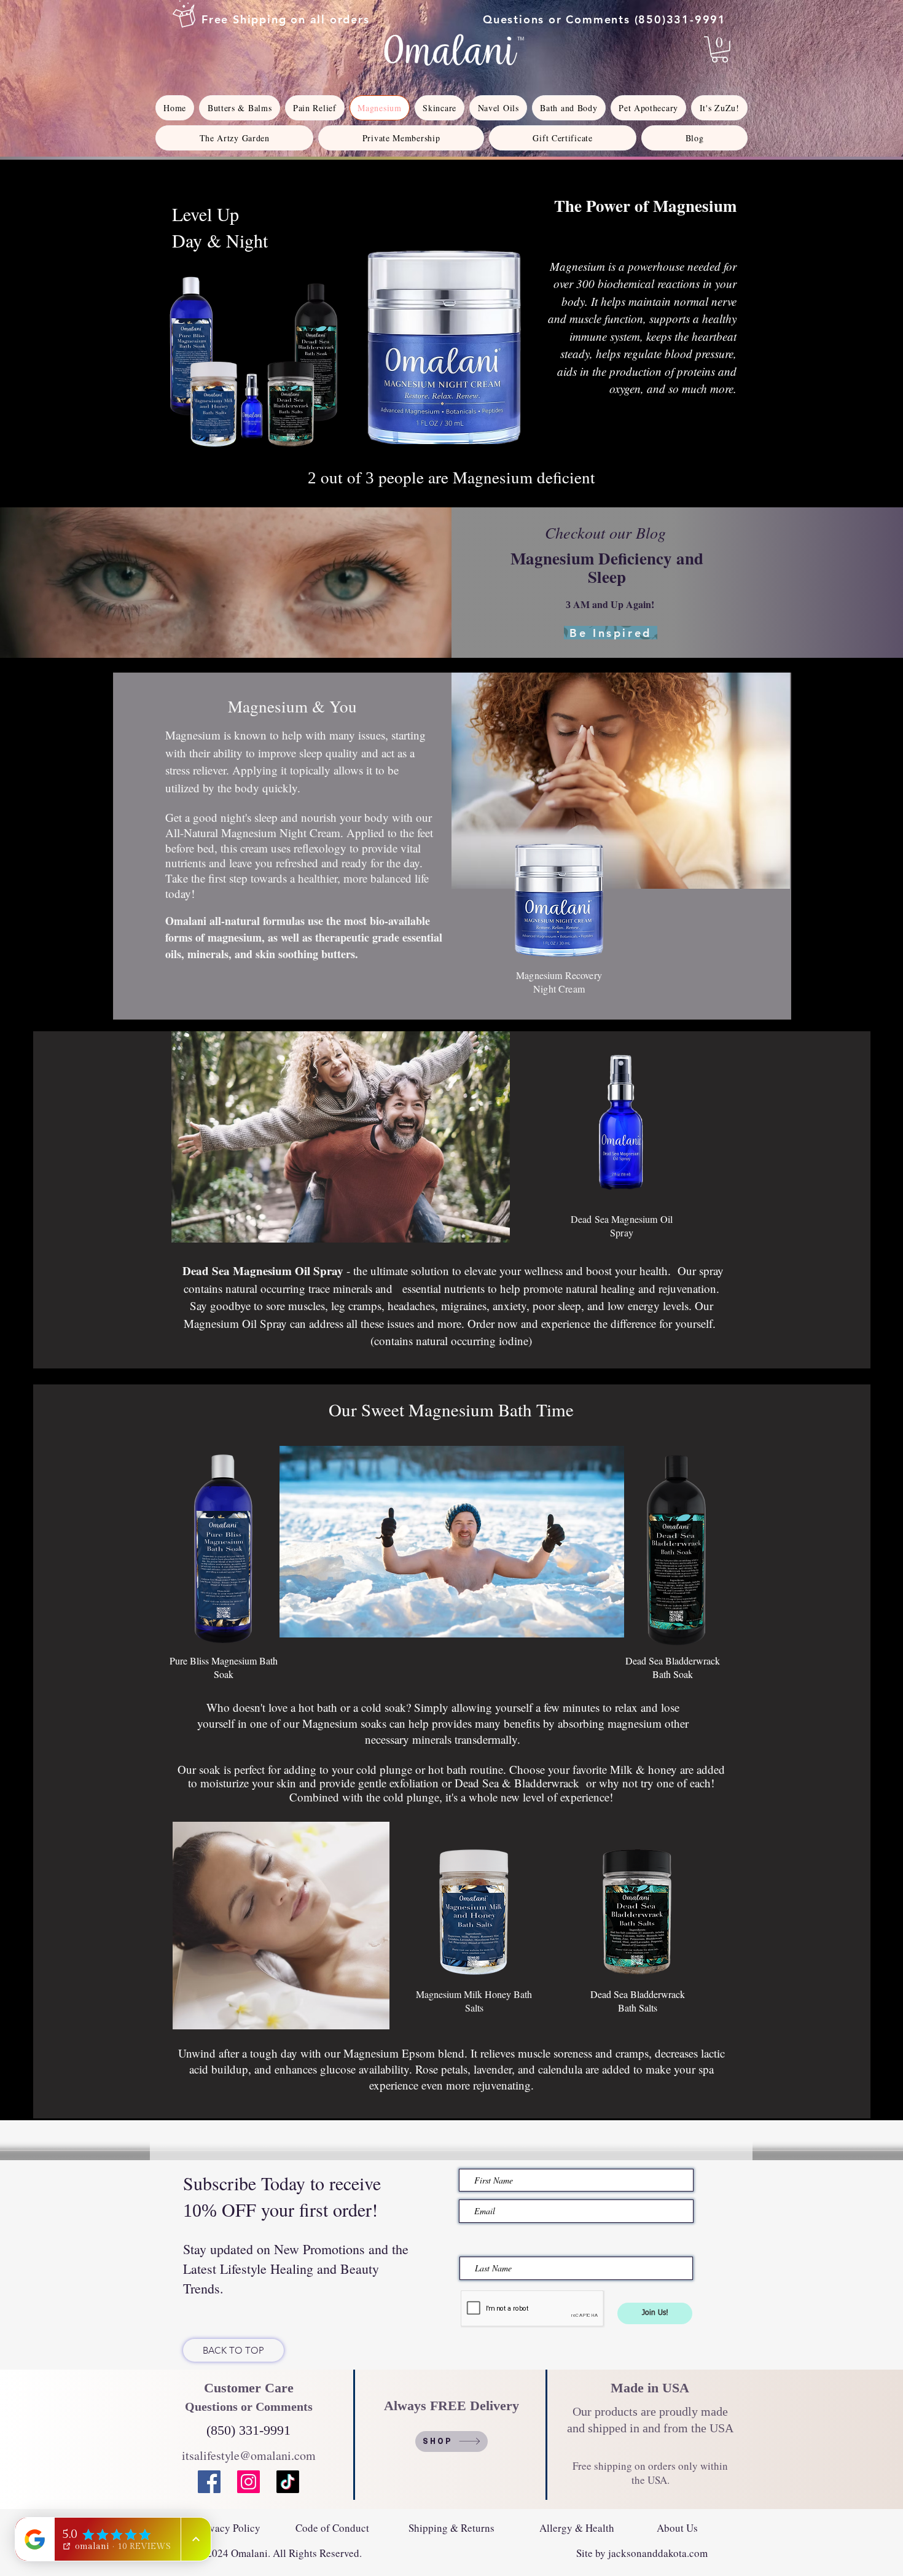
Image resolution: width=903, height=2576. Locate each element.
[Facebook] (209, 2482)
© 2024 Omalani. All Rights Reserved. (279, 2553)
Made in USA (650, 2388)
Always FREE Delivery (453, 2406)
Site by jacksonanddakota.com (640, 2553)
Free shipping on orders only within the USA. (650, 2473)
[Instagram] (248, 2482)
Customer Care (249, 2388)
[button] (720, 49)
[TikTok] (288, 2482)
